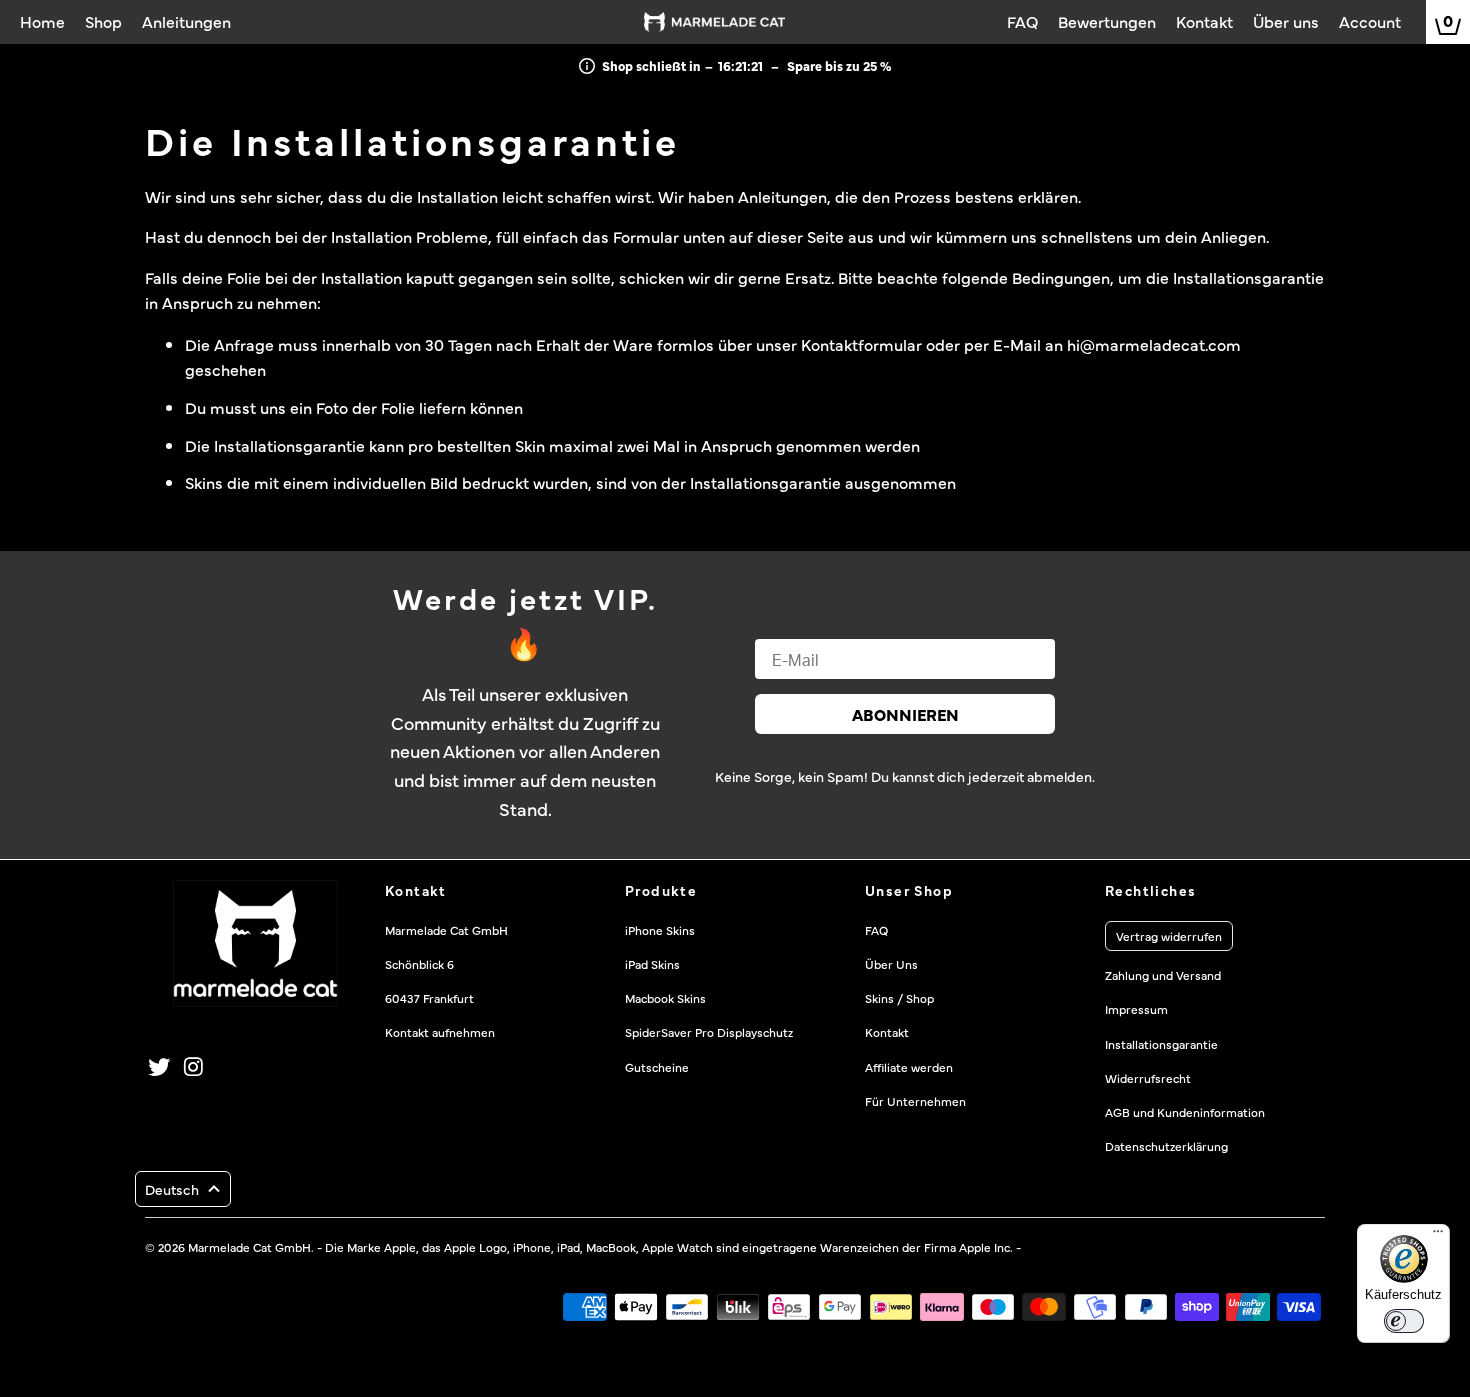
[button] (183, 1189)
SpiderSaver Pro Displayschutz (709, 1032)
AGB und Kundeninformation (1185, 1112)
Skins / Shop (899, 998)
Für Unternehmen (915, 1101)
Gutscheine (657, 1067)
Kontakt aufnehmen (440, 1032)
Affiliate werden (909, 1067)
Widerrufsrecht (1148, 1078)
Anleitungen (782, 196)
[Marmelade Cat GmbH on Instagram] (195, 1067)
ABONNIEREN (905, 714)
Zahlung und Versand (1163, 975)
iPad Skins (652, 964)
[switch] (1404, 1321)
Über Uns (891, 964)
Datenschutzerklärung (1166, 1146)
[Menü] (1438, 1236)
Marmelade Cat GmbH (249, 1247)
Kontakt (887, 1032)
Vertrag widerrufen (1169, 936)
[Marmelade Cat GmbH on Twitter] (160, 1067)
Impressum (1136, 1009)
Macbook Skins (665, 998)
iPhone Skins (660, 930)
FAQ (876, 930)
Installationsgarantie (1161, 1044)
